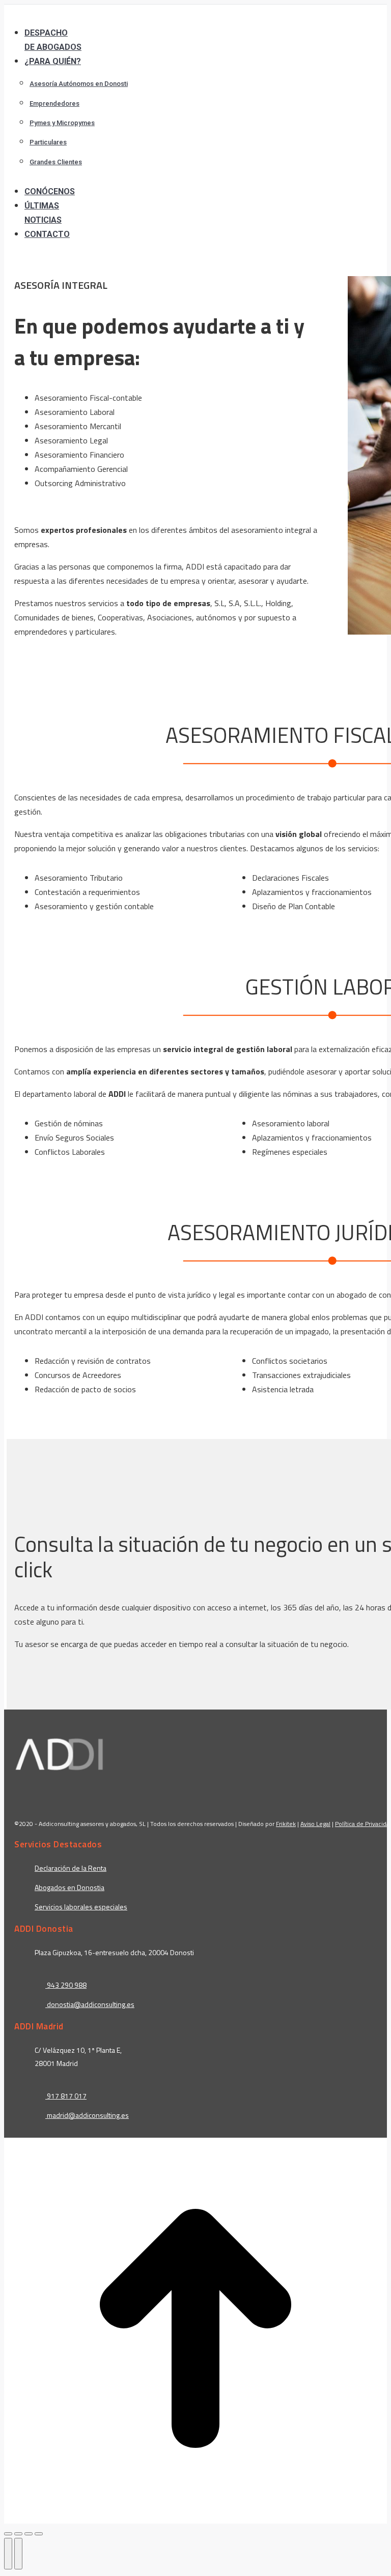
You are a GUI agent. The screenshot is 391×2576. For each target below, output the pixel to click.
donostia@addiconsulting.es (91, 2004)
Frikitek (286, 1823)
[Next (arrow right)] (18, 2554)
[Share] (18, 2534)
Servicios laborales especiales (81, 1906)
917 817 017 (66, 2095)
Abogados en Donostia (69, 1887)
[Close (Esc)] (8, 2534)
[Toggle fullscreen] (29, 2534)
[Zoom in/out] (39, 2534)
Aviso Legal (315, 1823)
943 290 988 (66, 1984)
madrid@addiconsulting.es (88, 2115)
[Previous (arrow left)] (8, 2554)
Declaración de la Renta (71, 1867)
